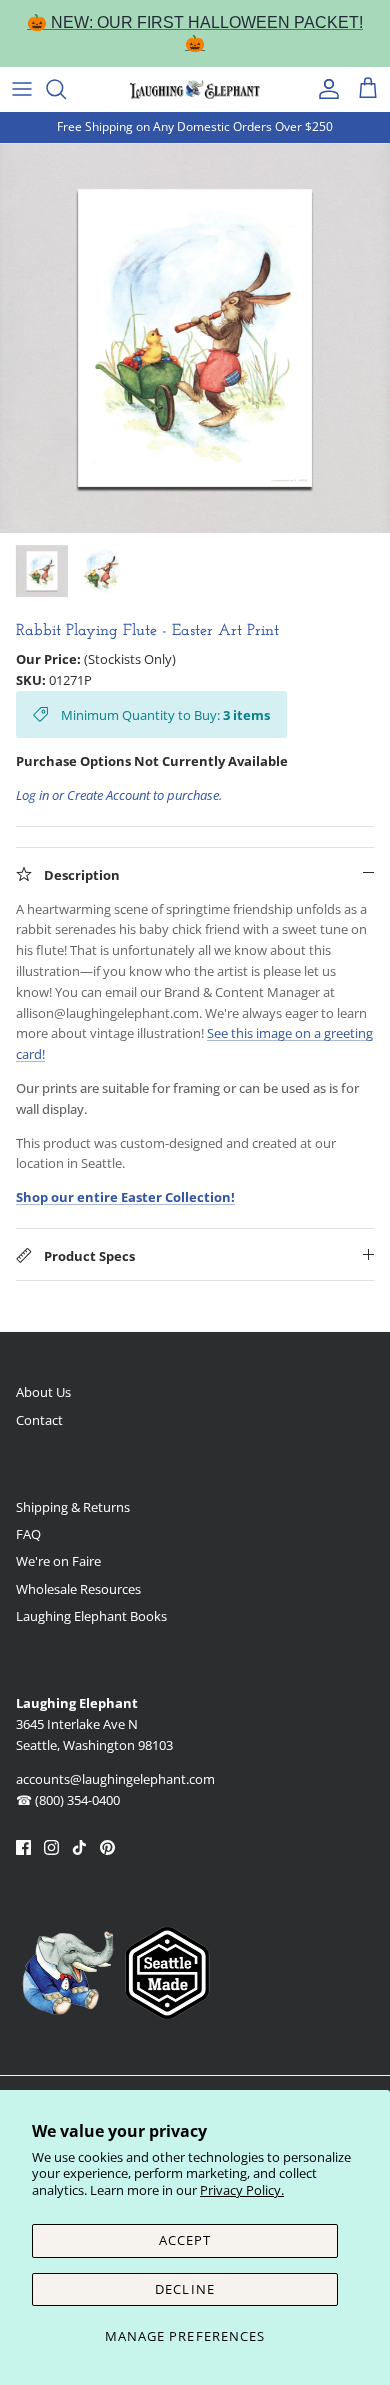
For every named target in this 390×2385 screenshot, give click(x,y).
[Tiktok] (79, 1847)
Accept (185, 2240)
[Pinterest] (107, 1847)
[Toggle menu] (22, 89)
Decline (184, 2289)
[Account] (324, 89)
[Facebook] (23, 1847)
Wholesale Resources (78, 1589)
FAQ (28, 1534)
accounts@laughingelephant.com (115, 1779)
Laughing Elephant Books (91, 1616)
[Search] (66, 89)
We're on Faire (58, 1561)
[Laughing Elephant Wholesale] (195, 89)
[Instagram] (51, 1847)
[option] (195, 338)
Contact (39, 1420)
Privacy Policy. (242, 2190)
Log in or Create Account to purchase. (119, 795)
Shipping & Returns (73, 1507)
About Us (43, 1392)
